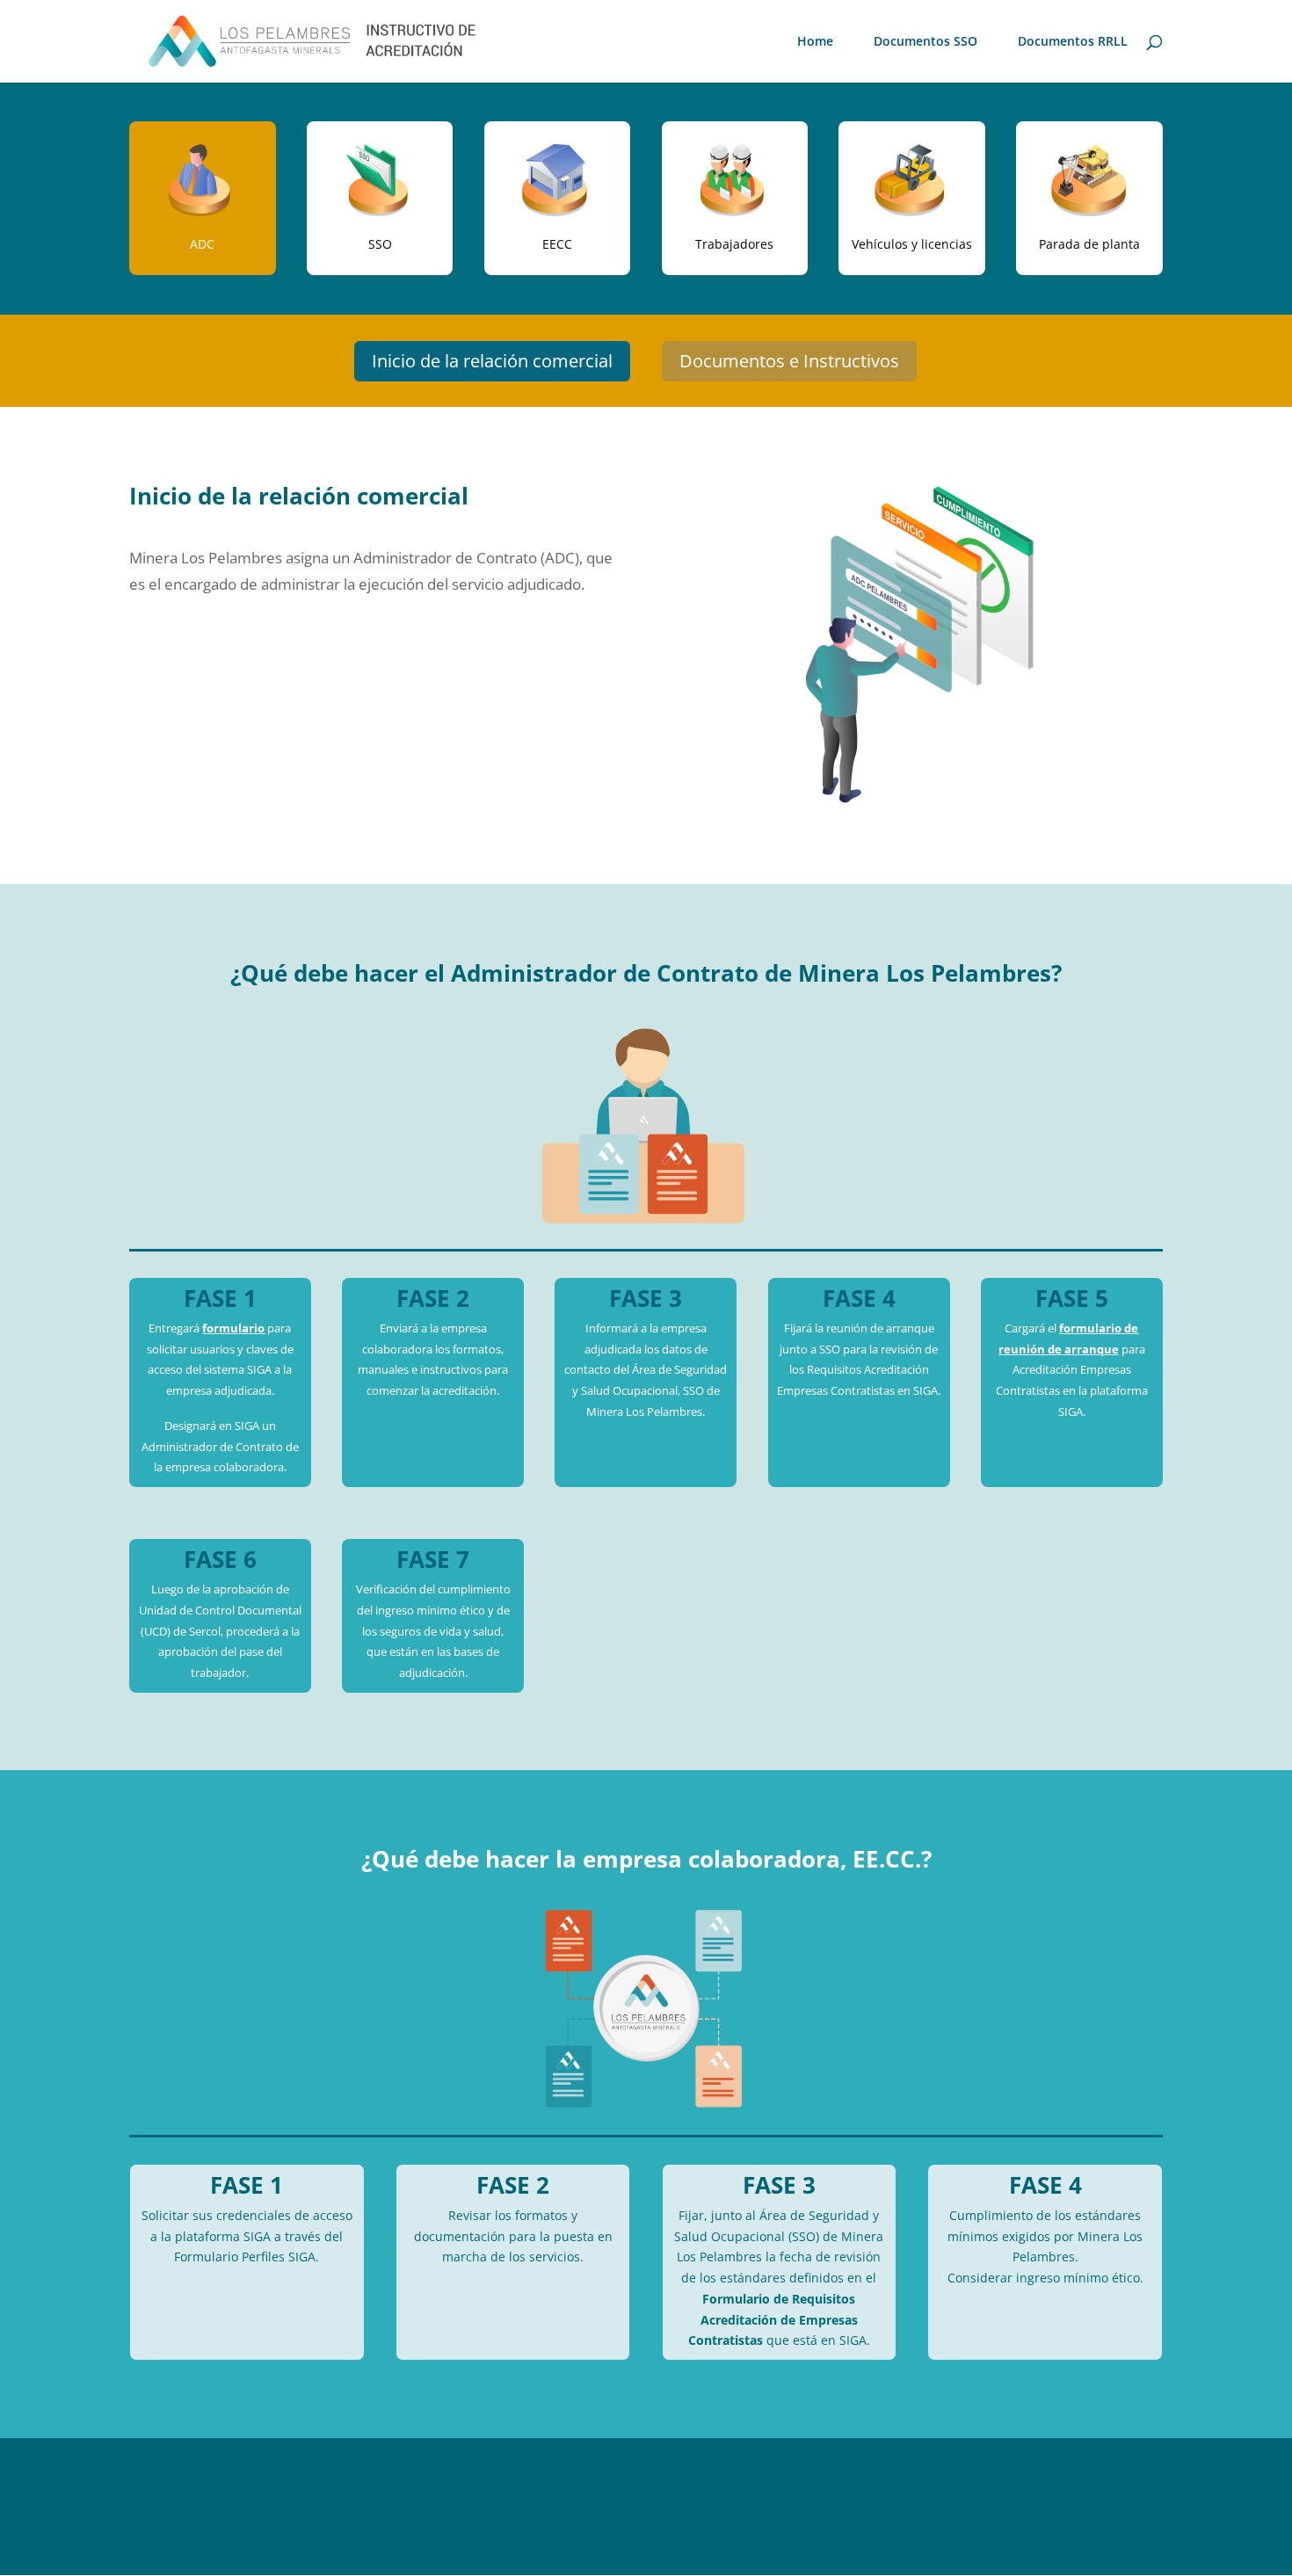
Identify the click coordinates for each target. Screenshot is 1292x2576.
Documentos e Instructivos (789, 361)
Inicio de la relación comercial (492, 361)
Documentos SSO (925, 42)
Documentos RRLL (1073, 42)
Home (815, 42)
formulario (233, 1328)
